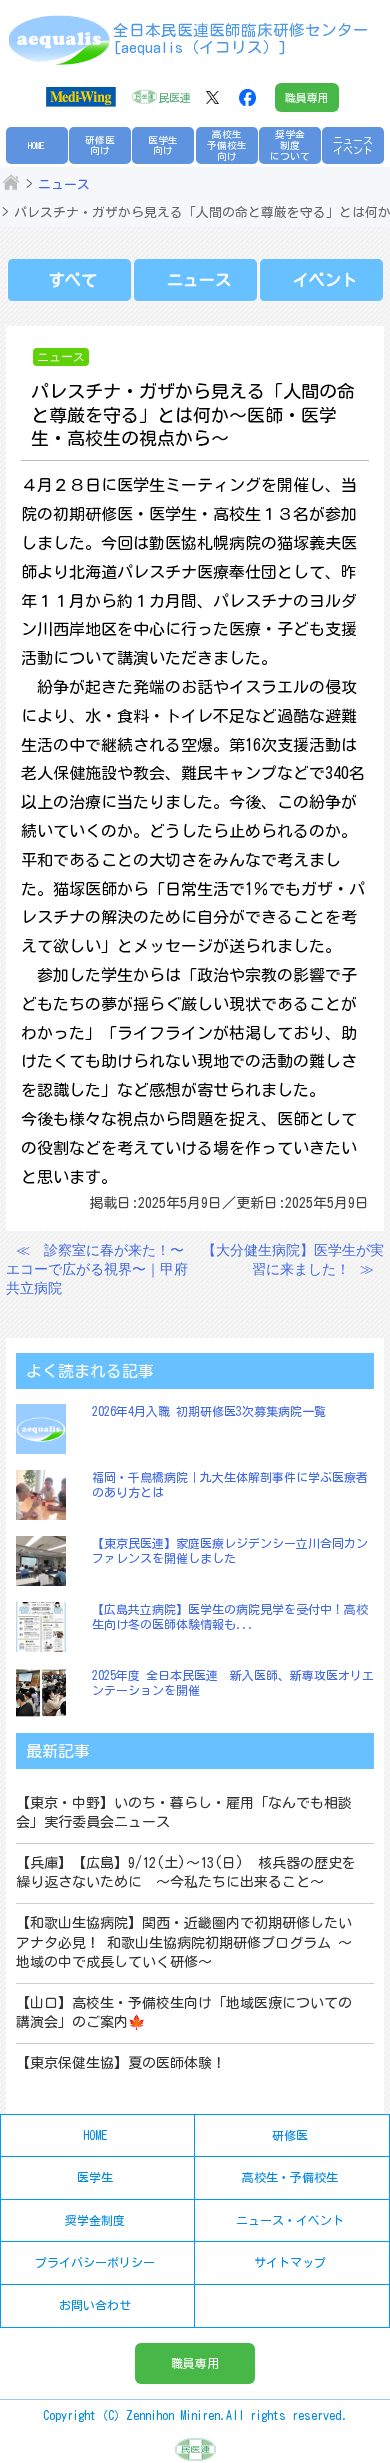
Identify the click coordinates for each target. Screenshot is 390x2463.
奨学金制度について (290, 144)
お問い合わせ (95, 2305)
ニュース (64, 184)
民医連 (174, 97)
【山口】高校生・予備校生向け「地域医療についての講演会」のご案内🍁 (184, 2013)
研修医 (290, 2135)
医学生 (95, 2177)
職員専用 (307, 97)
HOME (36, 145)
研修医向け (100, 145)
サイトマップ (290, 2262)
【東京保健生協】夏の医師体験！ (121, 2063)
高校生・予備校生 (290, 2177)
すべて (73, 280)
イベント (325, 280)
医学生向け (163, 145)
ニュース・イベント (290, 2220)
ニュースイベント (353, 145)
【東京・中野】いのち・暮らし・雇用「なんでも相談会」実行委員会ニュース (184, 1813)
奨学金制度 (95, 2220)
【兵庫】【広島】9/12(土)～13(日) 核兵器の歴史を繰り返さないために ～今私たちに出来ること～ (186, 1873)
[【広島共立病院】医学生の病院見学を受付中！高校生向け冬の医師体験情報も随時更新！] (46, 1627)
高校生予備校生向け (227, 144)
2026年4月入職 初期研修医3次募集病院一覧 (209, 1411)
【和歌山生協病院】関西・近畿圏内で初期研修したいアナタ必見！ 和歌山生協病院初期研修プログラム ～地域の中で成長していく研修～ (184, 1942)
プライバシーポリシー (95, 2262)
